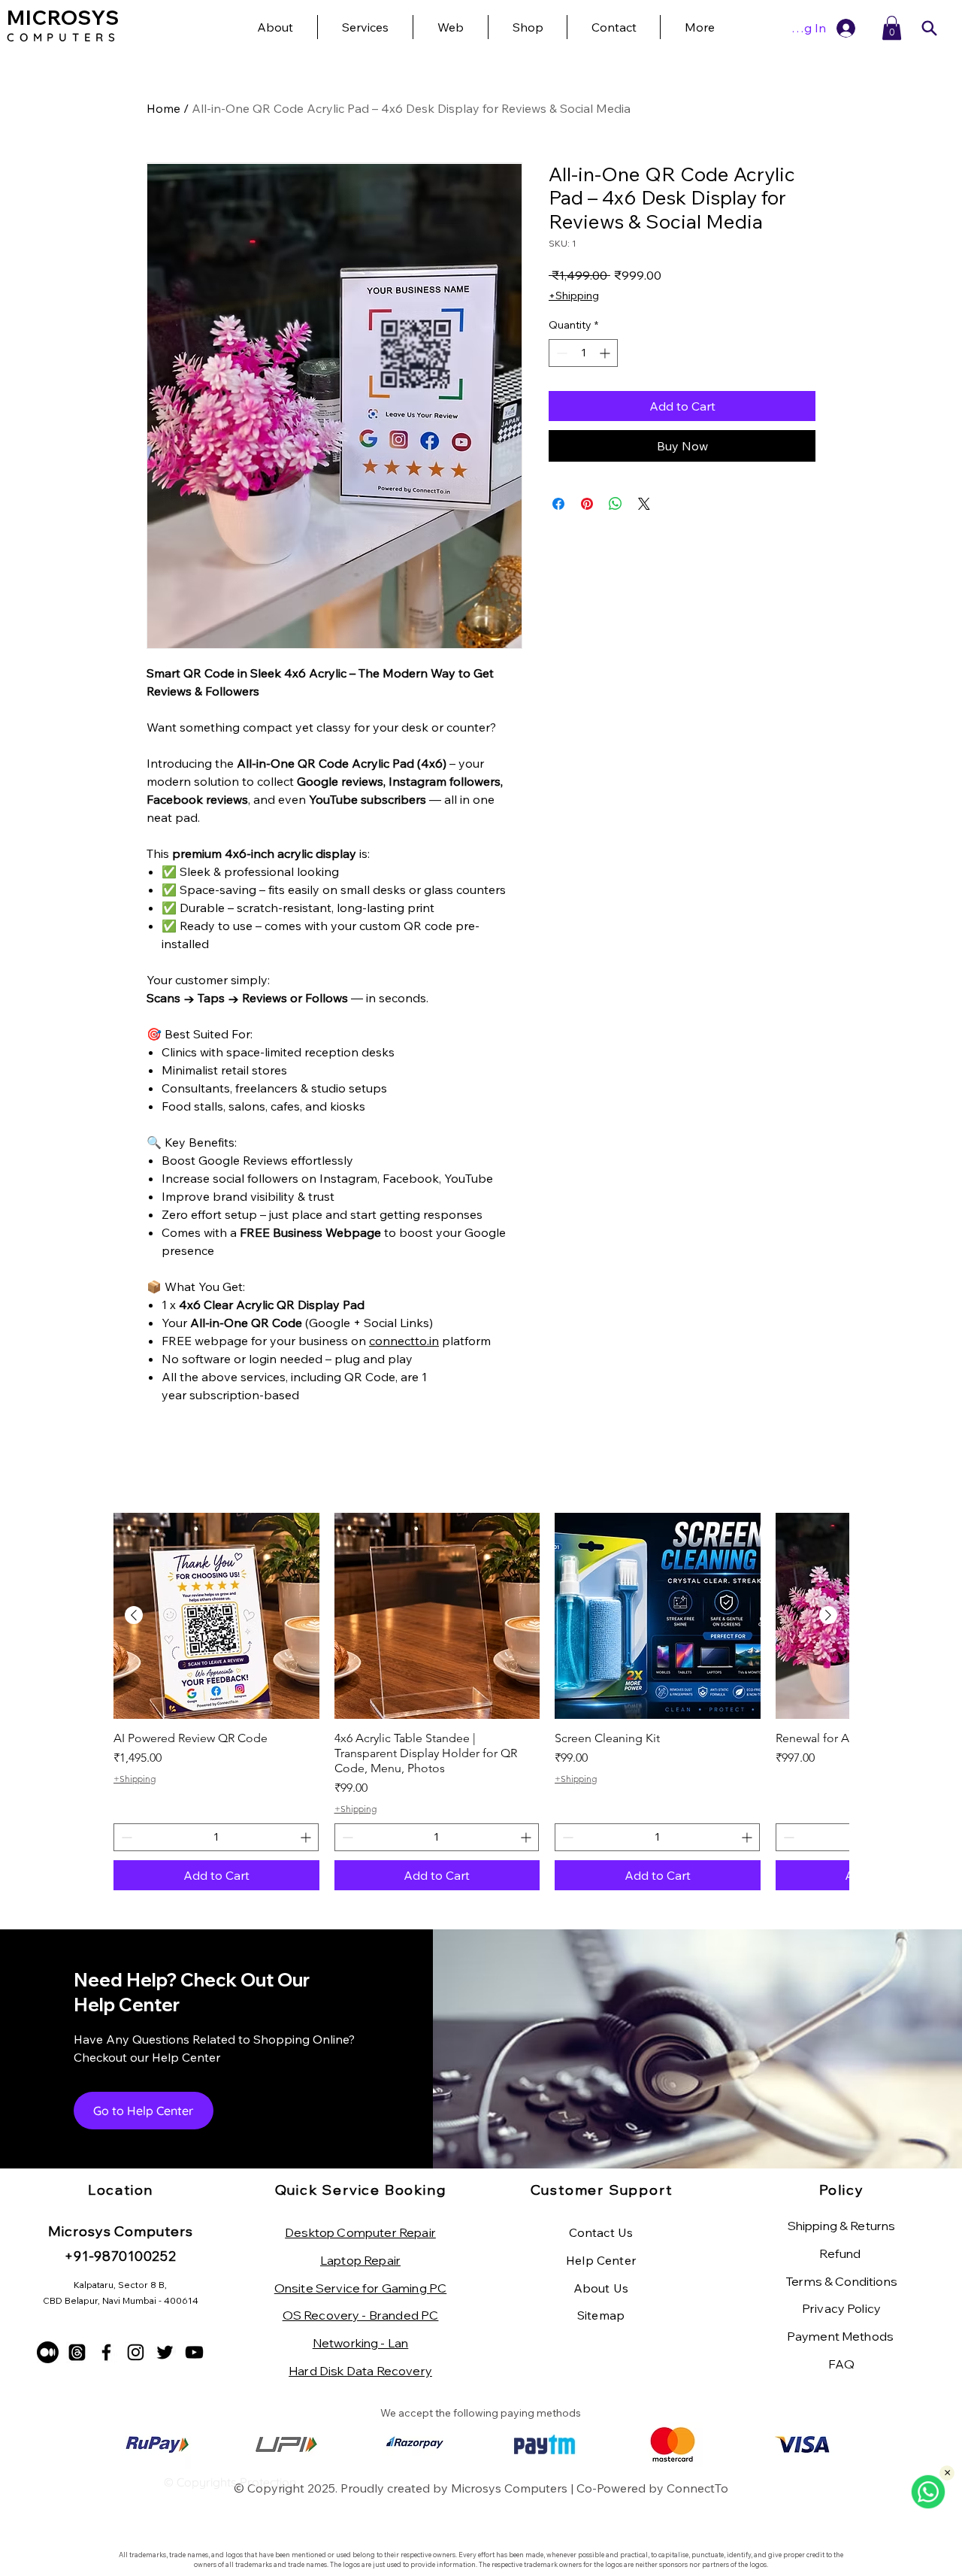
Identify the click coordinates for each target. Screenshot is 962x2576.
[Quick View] (216, 1616)
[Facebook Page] (106, 2352)
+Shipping (574, 295)
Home (163, 108)
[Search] (929, 28)
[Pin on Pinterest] (587, 504)
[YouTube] (194, 2352)
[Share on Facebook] (558, 504)
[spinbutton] (583, 353)
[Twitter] (165, 2352)
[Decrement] (560, 353)
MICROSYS (63, 18)
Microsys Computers (509, 2488)
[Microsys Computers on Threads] (77, 2352)
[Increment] (606, 353)
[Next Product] (828, 1615)
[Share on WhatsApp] (616, 504)
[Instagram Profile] (136, 2352)
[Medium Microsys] (48, 2352)
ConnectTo (697, 2488)
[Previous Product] (134, 1615)
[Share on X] (644, 504)
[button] (699, 27)
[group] (481, 1702)
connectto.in (404, 1341)
